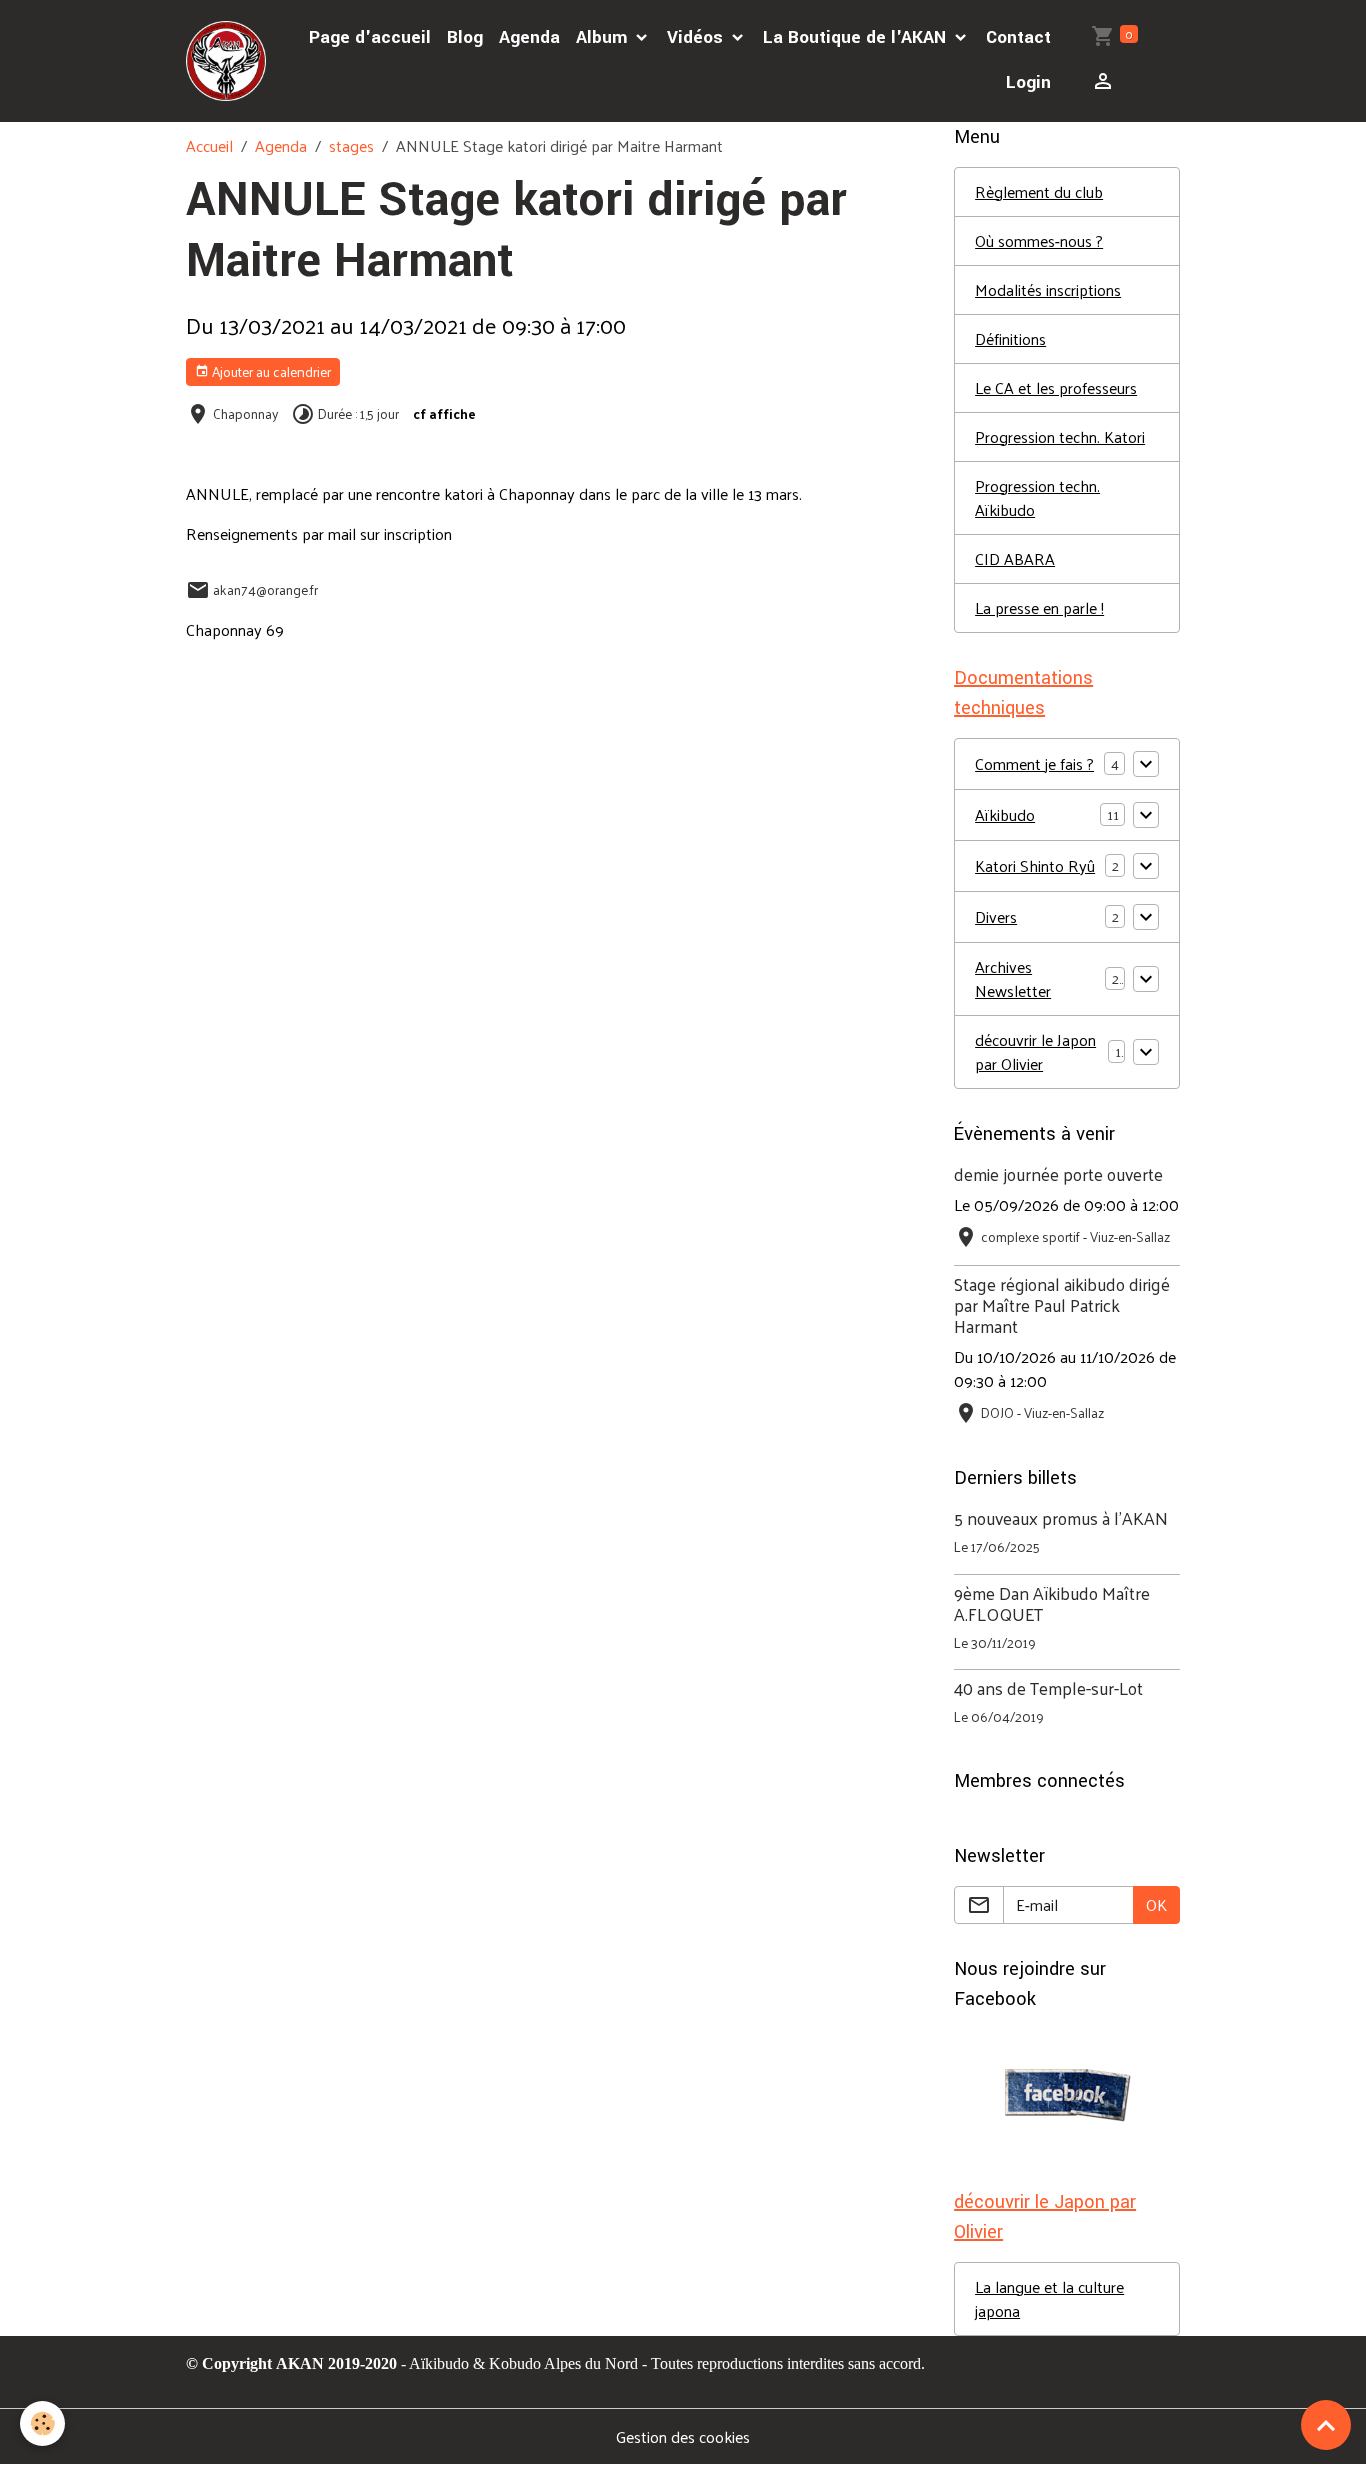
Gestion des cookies (683, 2437)
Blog (465, 37)
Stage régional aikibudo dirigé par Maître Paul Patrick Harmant (1062, 1305)
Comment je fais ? (1034, 764)
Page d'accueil (370, 37)
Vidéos (697, 37)
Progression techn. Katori (1060, 436)
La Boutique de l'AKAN (857, 37)
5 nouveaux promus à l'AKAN (1061, 1518)
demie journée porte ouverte (1058, 1174)
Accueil (209, 145)
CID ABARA (1015, 558)
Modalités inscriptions (1048, 289)
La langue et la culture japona (1049, 2298)
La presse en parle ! (1039, 607)
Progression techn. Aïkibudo (1037, 497)
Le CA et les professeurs (1056, 387)
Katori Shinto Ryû (1035, 866)
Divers (996, 917)
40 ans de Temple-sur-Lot (1048, 1688)
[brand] (227, 61)
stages (351, 145)
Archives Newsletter (1013, 979)
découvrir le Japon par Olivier (1035, 1052)
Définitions (1010, 338)
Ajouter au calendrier (270, 371)
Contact (1018, 37)
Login (1028, 82)
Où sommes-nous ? (1039, 240)
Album (604, 37)
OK (1156, 1904)
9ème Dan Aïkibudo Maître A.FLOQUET (1052, 1603)
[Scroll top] (1326, 2425)
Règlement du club (1039, 191)
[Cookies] (42, 2423)
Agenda (529, 37)
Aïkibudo (1005, 815)
